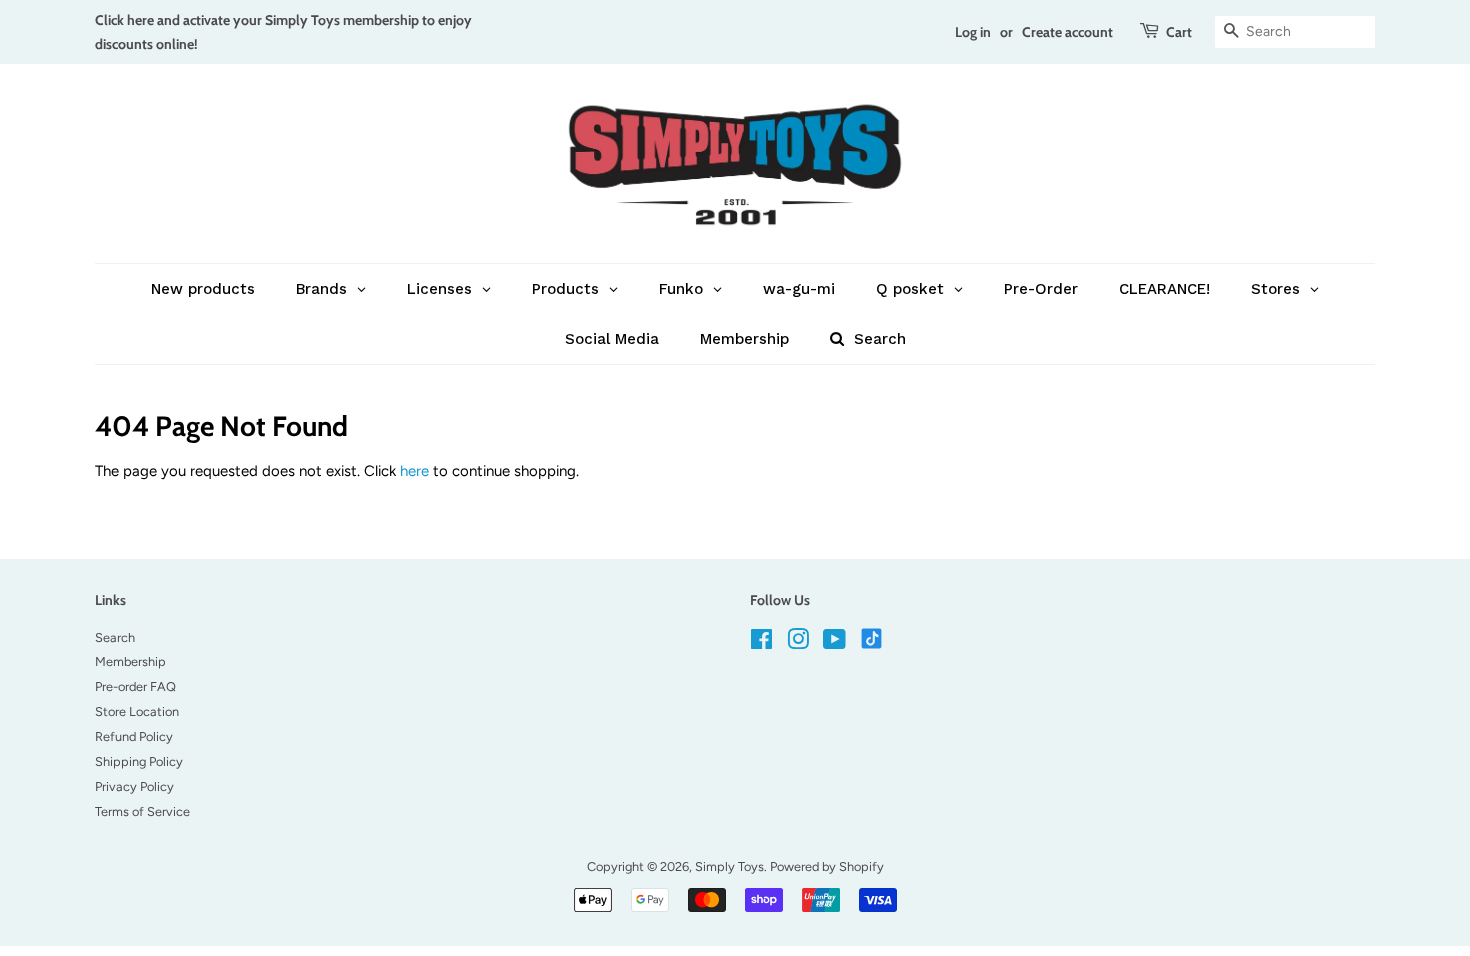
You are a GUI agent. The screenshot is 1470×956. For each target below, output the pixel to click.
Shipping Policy (139, 761)
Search (115, 637)
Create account (1067, 31)
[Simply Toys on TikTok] (873, 637)
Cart (1179, 31)
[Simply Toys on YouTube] (834, 643)
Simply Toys (729, 866)
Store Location (137, 711)
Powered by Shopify (827, 866)
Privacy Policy (134, 786)
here (414, 471)
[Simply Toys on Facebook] (761, 643)
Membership (130, 661)
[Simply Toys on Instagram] (798, 643)
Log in (973, 31)
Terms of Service (142, 811)
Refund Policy (134, 736)
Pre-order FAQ (135, 686)
